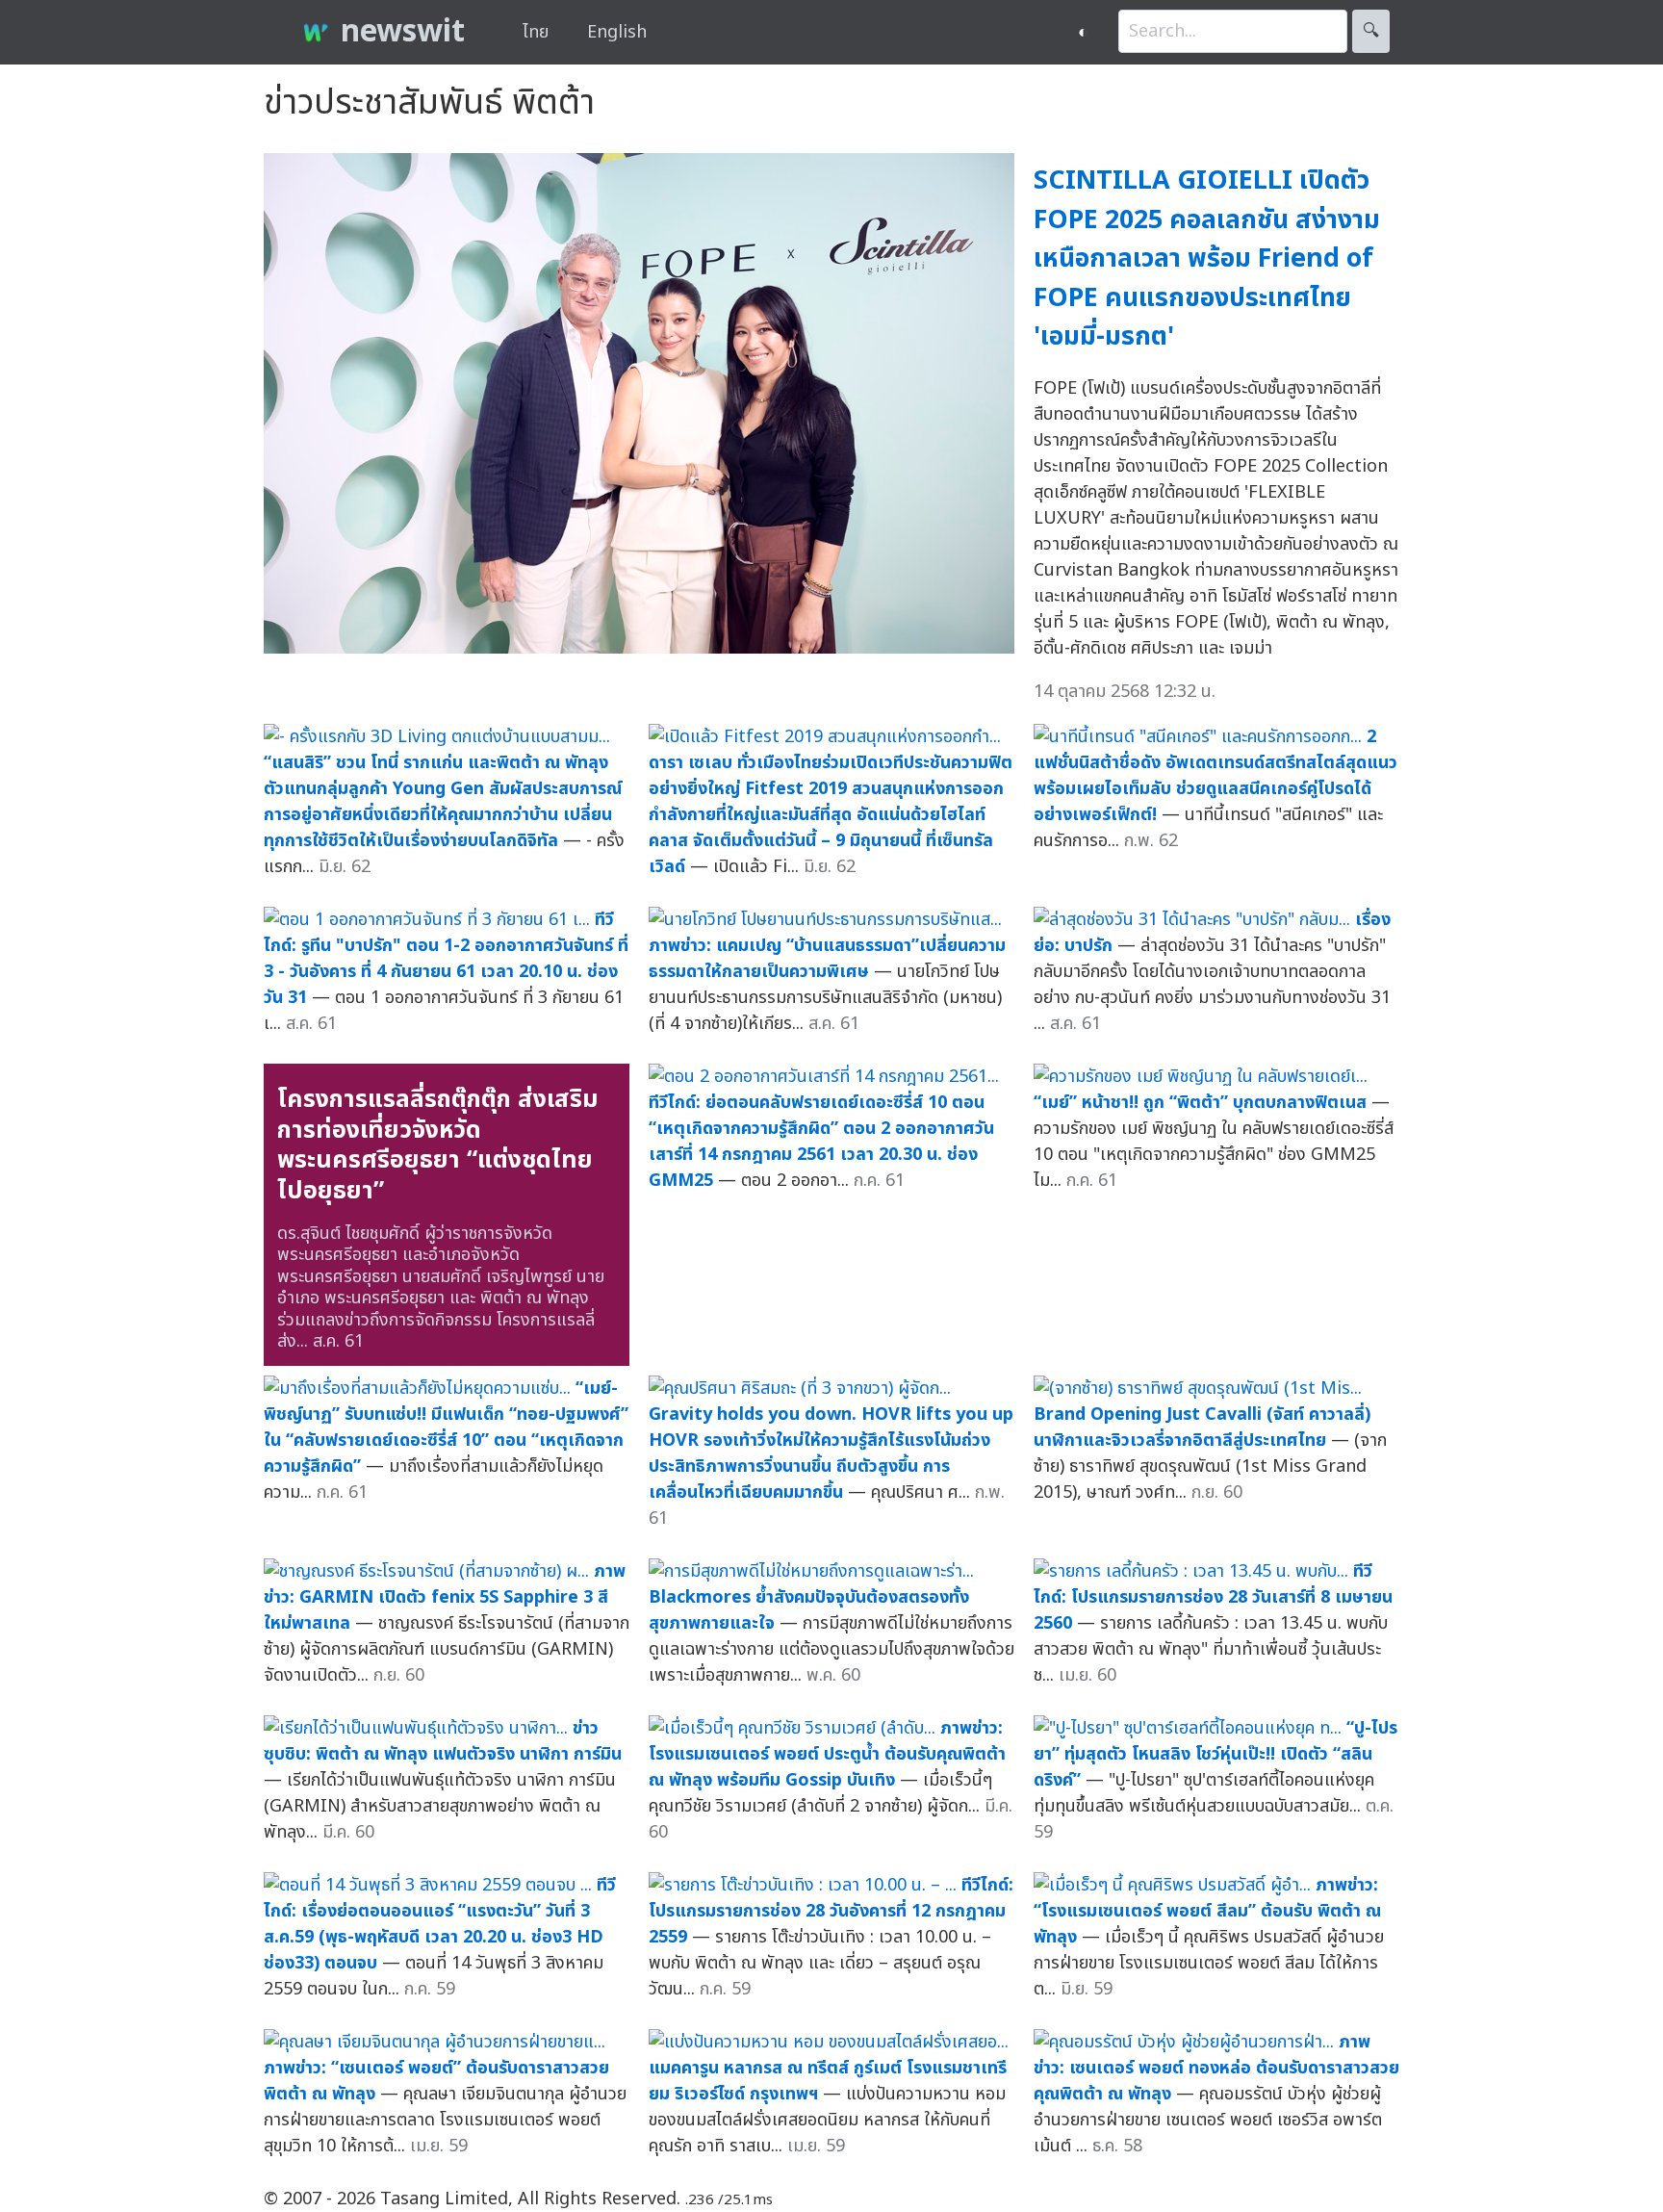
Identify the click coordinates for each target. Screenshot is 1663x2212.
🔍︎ (1371, 31)
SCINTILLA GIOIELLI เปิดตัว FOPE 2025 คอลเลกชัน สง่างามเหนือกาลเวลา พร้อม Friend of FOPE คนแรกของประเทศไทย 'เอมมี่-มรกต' (1207, 258)
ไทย (536, 32)
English (617, 32)
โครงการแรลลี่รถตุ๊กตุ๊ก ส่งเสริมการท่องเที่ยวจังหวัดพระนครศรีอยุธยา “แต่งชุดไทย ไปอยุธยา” (438, 1145)
